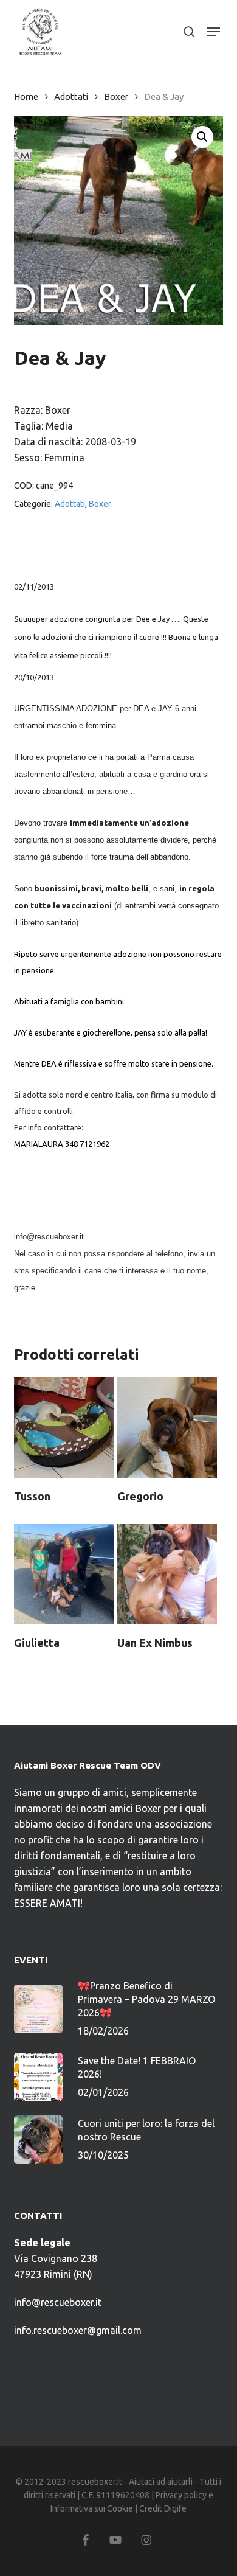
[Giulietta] (64, 1574)
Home (26, 96)
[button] (213, 32)
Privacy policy (181, 2495)
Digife (175, 2508)
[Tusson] (64, 1428)
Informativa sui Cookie (92, 2508)
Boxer (116, 96)
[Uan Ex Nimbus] (167, 1574)
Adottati (71, 96)
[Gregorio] (167, 1428)
